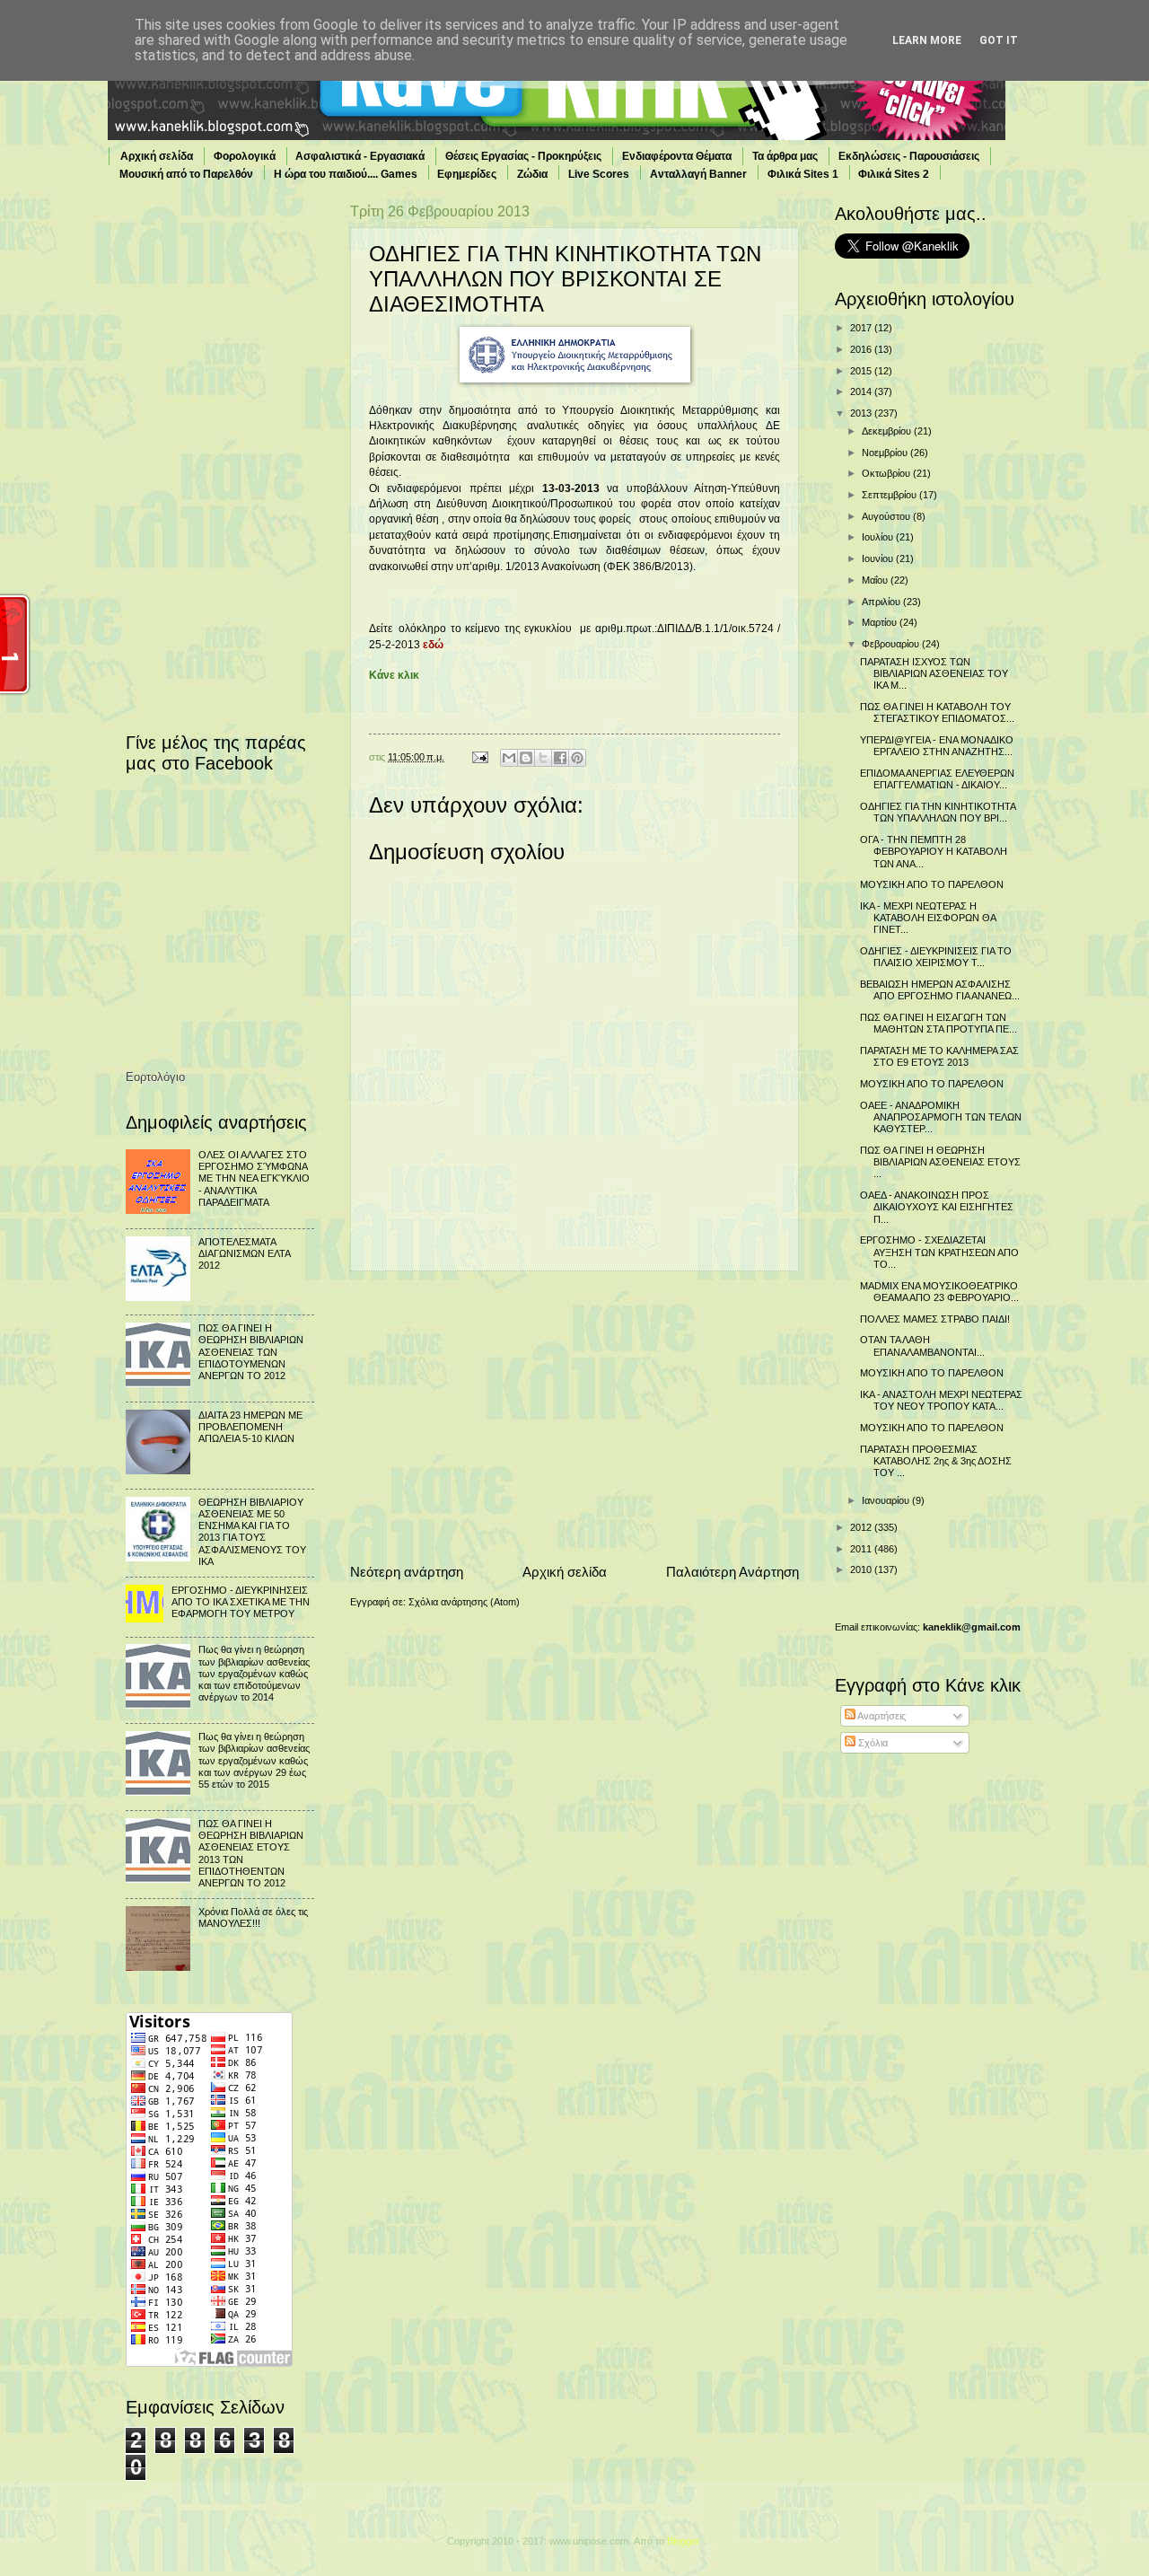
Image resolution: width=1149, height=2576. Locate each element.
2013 (862, 413)
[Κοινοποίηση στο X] (543, 758)
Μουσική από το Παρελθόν (186, 174)
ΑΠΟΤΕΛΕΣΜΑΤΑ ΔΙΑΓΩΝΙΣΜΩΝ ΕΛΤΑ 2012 (244, 1254)
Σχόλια (872, 1743)
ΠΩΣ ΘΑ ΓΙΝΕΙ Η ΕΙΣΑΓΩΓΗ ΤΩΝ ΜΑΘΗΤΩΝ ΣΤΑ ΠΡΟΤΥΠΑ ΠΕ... (938, 1023)
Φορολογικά (245, 156)
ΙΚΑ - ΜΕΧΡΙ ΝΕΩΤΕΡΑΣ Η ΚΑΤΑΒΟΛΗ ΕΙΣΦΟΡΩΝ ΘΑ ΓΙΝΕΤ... (928, 918)
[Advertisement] (574, 1417)
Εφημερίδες (467, 174)
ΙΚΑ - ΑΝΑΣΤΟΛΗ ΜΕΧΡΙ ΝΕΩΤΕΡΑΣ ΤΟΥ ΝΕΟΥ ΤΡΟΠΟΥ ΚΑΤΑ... (941, 1400)
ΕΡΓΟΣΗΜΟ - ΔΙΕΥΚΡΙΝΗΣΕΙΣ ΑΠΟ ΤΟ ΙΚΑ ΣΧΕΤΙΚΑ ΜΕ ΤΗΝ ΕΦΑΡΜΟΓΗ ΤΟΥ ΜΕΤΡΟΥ (241, 1602)
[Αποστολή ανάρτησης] (479, 757)
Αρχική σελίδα (157, 156)
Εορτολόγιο (155, 1077)
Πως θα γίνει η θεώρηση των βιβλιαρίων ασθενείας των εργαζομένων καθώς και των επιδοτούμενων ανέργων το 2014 (254, 1673)
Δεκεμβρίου (888, 431)
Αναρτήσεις (881, 1716)
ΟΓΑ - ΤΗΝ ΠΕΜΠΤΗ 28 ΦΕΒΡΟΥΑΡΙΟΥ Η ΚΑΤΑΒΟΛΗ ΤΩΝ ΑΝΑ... (934, 852)
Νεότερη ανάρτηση (407, 1572)
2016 (862, 349)
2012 (862, 1527)
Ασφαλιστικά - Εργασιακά (360, 156)
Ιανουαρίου (887, 1500)
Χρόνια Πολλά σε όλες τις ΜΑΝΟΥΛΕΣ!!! (253, 1917)
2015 (862, 371)
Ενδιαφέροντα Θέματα (677, 156)
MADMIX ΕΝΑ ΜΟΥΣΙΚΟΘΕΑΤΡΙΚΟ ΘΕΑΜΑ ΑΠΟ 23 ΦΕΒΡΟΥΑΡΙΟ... (939, 1292)
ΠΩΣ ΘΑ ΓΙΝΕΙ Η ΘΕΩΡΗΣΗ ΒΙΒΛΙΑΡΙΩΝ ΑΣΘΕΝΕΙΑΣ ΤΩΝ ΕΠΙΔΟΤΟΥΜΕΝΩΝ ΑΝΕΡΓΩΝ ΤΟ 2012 (251, 1352)
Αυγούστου (887, 516)
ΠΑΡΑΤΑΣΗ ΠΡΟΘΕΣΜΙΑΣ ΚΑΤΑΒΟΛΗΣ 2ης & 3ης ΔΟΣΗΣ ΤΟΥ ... (936, 1461)
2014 (862, 391)
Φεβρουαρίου (892, 644)
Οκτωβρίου (887, 473)
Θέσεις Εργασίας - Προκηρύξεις (523, 156)
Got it (999, 40)
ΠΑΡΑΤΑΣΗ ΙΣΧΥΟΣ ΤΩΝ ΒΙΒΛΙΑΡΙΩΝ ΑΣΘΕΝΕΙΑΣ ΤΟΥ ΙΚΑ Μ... (934, 674)
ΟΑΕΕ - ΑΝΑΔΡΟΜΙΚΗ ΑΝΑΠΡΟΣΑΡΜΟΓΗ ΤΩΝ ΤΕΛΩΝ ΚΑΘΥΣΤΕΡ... (941, 1117)
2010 (862, 1569)
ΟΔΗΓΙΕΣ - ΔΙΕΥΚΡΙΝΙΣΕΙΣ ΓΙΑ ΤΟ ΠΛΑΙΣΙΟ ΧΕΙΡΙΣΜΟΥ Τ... (936, 957)
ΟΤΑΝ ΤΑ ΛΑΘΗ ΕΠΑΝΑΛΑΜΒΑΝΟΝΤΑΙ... (922, 1345)
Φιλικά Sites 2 (894, 174)
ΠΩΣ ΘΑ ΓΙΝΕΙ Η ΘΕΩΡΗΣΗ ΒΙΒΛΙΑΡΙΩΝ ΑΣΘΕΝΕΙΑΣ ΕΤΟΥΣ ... (940, 1162)
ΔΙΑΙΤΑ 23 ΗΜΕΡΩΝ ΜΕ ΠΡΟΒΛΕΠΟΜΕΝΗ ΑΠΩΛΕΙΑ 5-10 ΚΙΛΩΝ (250, 1427)
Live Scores (599, 174)
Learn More (927, 40)
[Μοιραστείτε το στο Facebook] (560, 758)
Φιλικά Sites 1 (803, 174)
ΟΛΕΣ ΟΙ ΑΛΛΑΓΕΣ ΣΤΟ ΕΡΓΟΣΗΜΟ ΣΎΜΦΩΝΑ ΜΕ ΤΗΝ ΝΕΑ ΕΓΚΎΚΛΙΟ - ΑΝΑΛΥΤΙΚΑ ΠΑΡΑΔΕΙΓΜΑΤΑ (254, 1178)
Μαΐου (876, 580)
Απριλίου (882, 602)
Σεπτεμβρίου (890, 495)
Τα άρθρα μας (785, 156)
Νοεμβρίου (886, 453)
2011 (862, 1549)
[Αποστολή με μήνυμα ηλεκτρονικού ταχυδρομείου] (509, 758)
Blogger (683, 2541)
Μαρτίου (881, 622)
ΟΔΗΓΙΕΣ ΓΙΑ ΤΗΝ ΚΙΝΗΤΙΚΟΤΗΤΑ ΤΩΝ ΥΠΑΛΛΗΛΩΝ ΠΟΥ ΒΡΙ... (938, 812)
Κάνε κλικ (394, 675)
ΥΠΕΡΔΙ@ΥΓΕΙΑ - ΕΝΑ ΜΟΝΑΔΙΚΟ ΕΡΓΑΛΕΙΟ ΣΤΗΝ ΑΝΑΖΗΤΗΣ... (937, 746)
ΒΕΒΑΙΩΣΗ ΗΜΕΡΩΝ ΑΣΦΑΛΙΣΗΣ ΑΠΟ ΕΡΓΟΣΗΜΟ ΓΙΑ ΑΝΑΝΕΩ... (940, 990)
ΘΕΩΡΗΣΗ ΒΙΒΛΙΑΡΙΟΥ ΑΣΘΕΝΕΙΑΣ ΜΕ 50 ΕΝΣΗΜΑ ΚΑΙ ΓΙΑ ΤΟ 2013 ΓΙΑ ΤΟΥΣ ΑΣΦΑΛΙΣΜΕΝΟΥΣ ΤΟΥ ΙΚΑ (252, 1532)
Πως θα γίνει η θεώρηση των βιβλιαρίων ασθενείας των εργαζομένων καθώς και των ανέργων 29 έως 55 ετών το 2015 (254, 1760)
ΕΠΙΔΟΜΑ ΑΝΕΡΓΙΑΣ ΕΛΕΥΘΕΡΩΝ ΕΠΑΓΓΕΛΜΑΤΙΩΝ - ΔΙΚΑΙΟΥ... (937, 779)
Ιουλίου (879, 537)
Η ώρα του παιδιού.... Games (346, 174)
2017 (862, 328)
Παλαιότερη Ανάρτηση (732, 1572)
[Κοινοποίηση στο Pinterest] (577, 758)
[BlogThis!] (526, 758)
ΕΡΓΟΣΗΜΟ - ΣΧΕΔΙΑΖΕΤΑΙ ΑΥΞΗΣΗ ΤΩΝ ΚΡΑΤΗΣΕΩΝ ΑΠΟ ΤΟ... (939, 1252)
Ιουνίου (879, 558)
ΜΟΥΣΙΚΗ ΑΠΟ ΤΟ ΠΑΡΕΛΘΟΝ (932, 884)
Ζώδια (532, 174)
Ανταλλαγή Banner (698, 174)
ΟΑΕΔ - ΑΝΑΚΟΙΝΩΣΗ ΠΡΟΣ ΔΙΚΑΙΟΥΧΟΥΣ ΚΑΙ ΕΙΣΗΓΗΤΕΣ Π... (937, 1207)
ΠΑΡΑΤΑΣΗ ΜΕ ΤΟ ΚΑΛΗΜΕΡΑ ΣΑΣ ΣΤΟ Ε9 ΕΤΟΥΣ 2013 (939, 1056)
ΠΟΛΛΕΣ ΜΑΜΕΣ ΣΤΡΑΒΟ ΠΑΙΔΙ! (935, 1319)
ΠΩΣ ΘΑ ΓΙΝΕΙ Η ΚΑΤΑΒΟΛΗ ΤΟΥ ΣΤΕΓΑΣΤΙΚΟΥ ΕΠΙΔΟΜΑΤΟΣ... (937, 712)
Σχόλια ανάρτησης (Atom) (464, 1602)
